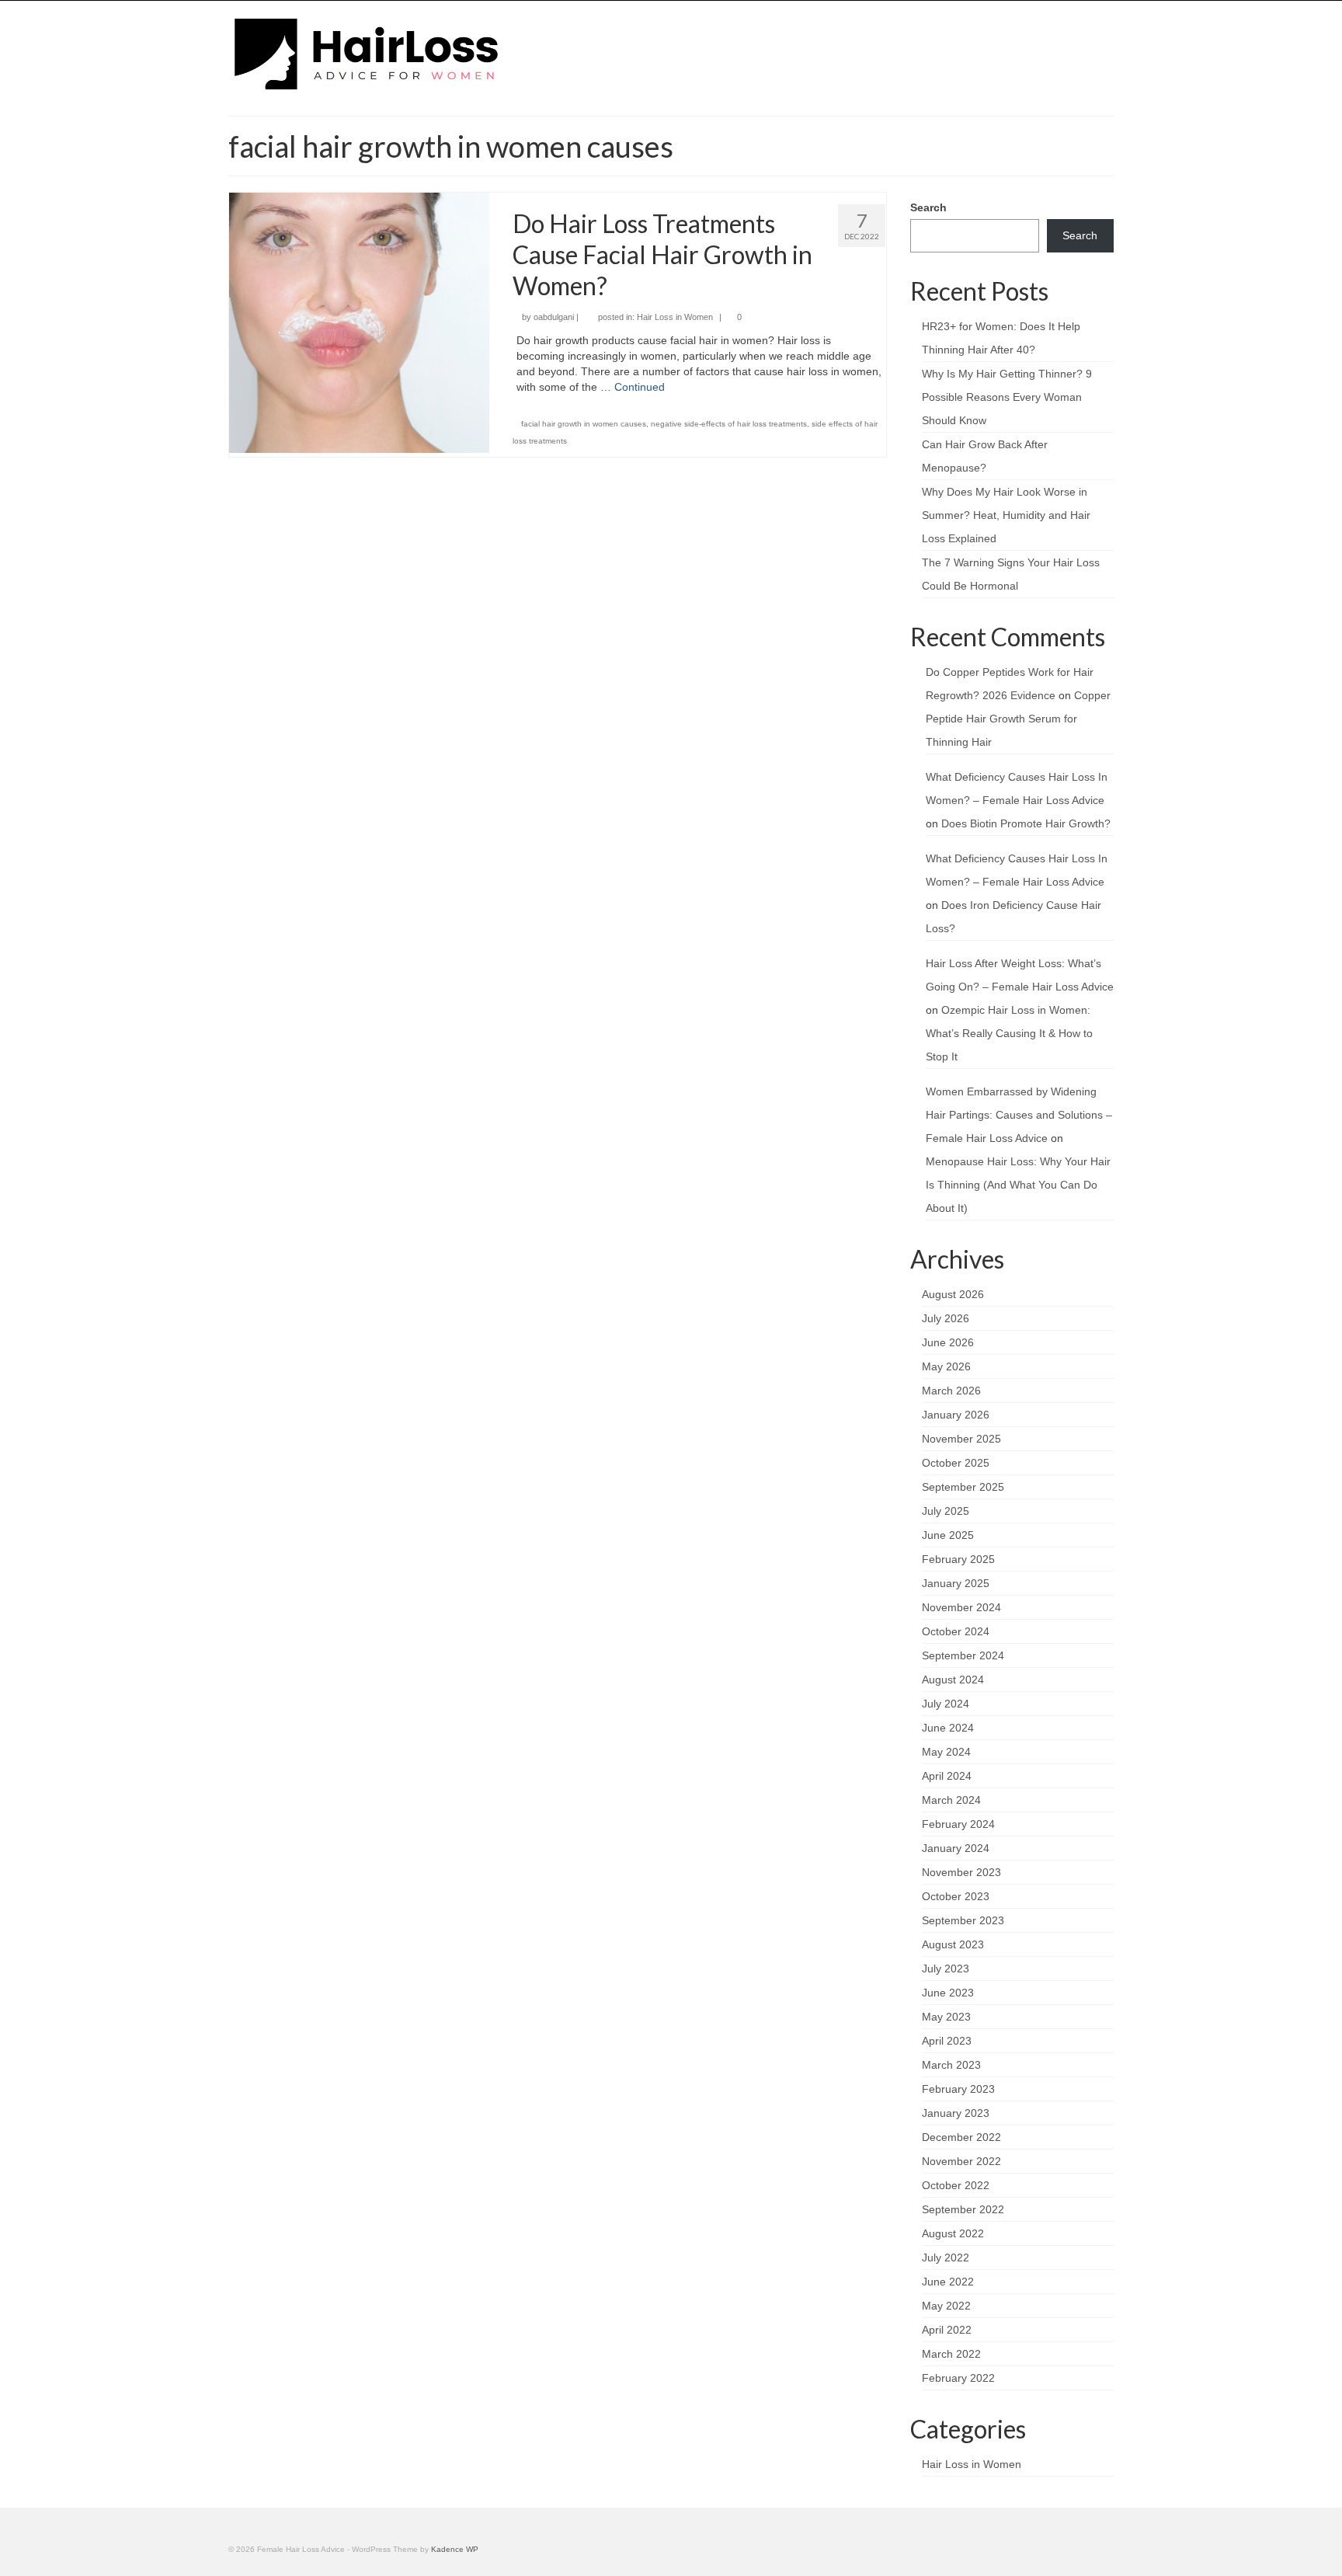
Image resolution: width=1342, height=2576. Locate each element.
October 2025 (956, 1463)
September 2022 (963, 2209)
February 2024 (958, 1824)
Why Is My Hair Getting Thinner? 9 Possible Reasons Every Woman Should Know (1007, 397)
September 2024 (963, 1655)
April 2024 (947, 1776)
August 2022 (953, 2233)
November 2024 (961, 1607)
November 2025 (961, 1439)
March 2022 (951, 2354)
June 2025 (948, 1535)
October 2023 (956, 1896)
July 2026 (946, 1318)
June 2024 (948, 1728)
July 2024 (946, 1704)
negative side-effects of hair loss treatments (729, 424)
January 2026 (956, 1415)
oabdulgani (554, 317)
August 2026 (953, 1294)
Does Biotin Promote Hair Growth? (1026, 823)
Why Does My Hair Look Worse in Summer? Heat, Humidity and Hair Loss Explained (1006, 515)
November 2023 (961, 1872)
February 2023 (958, 2089)
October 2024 (956, 1631)
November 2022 (961, 2161)
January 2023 (956, 2113)
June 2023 (948, 1993)
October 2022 (956, 2185)
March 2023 (951, 2065)
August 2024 (953, 1680)
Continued (640, 387)
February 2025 (958, 1559)
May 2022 (946, 2306)
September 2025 (963, 1487)
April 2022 (947, 2330)
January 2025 (956, 1583)
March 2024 (951, 1800)
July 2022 (946, 2257)
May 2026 (946, 1366)
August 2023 (953, 1944)
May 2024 (946, 1752)
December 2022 (961, 2137)
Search (928, 207)
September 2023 (963, 1920)
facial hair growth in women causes (584, 424)
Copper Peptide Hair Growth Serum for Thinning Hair (1018, 719)
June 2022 (948, 2282)
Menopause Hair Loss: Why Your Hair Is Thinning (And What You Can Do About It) (1018, 1185)
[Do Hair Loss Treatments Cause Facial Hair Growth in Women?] (359, 322)
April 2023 (947, 2041)
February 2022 (958, 2378)
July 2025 (946, 1511)
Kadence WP (455, 2549)
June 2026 (948, 1342)
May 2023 (946, 2017)
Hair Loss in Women (675, 317)
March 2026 (951, 1391)
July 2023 (946, 1969)
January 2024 (956, 1848)
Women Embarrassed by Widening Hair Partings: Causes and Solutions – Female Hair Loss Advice (1019, 1115)
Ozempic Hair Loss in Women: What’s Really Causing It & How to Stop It (1009, 1033)
